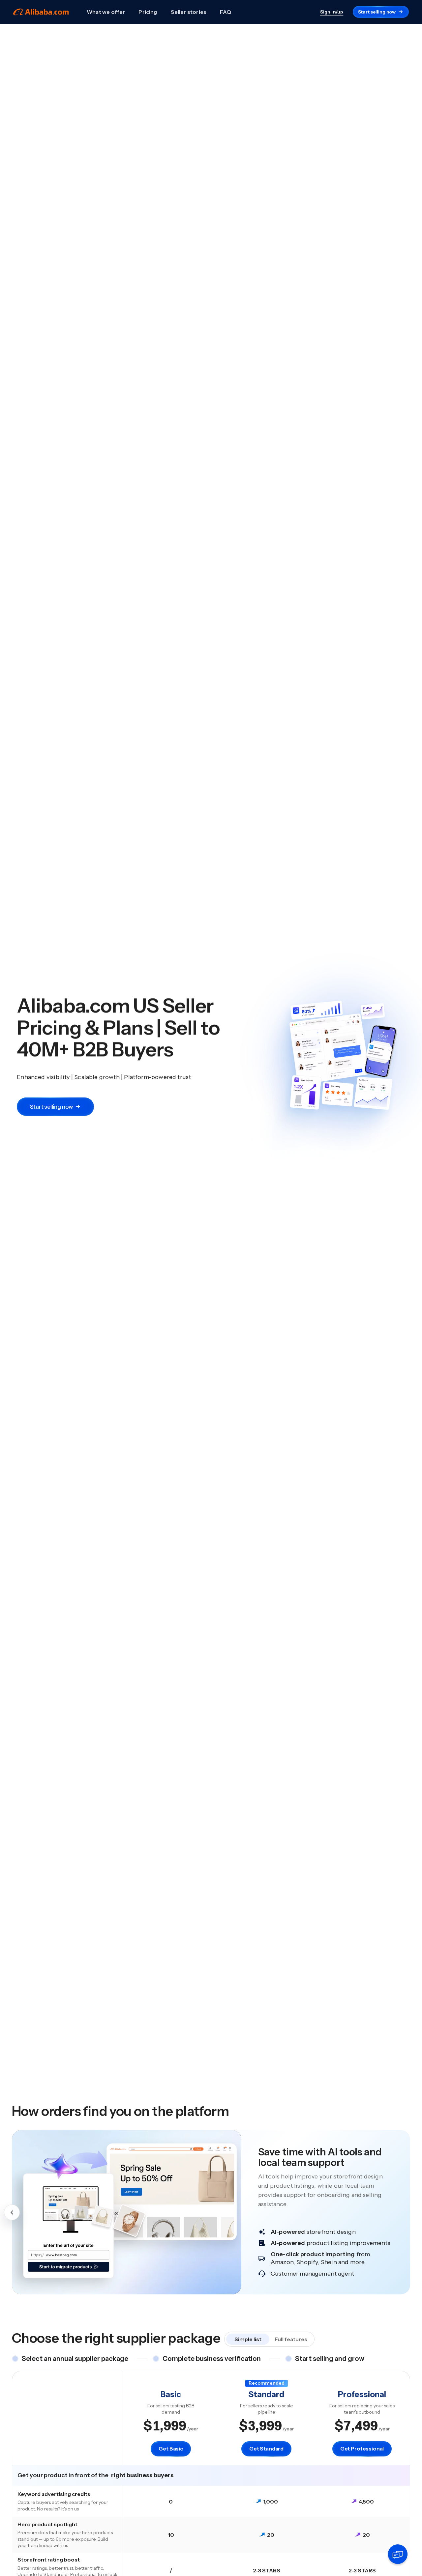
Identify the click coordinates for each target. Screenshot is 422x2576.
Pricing (148, 12)
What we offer (106, 12)
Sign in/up (332, 12)
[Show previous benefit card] (12, 2212)
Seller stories (189, 12)
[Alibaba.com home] (41, 12)
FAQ (226, 12)
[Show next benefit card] (410, 2212)
